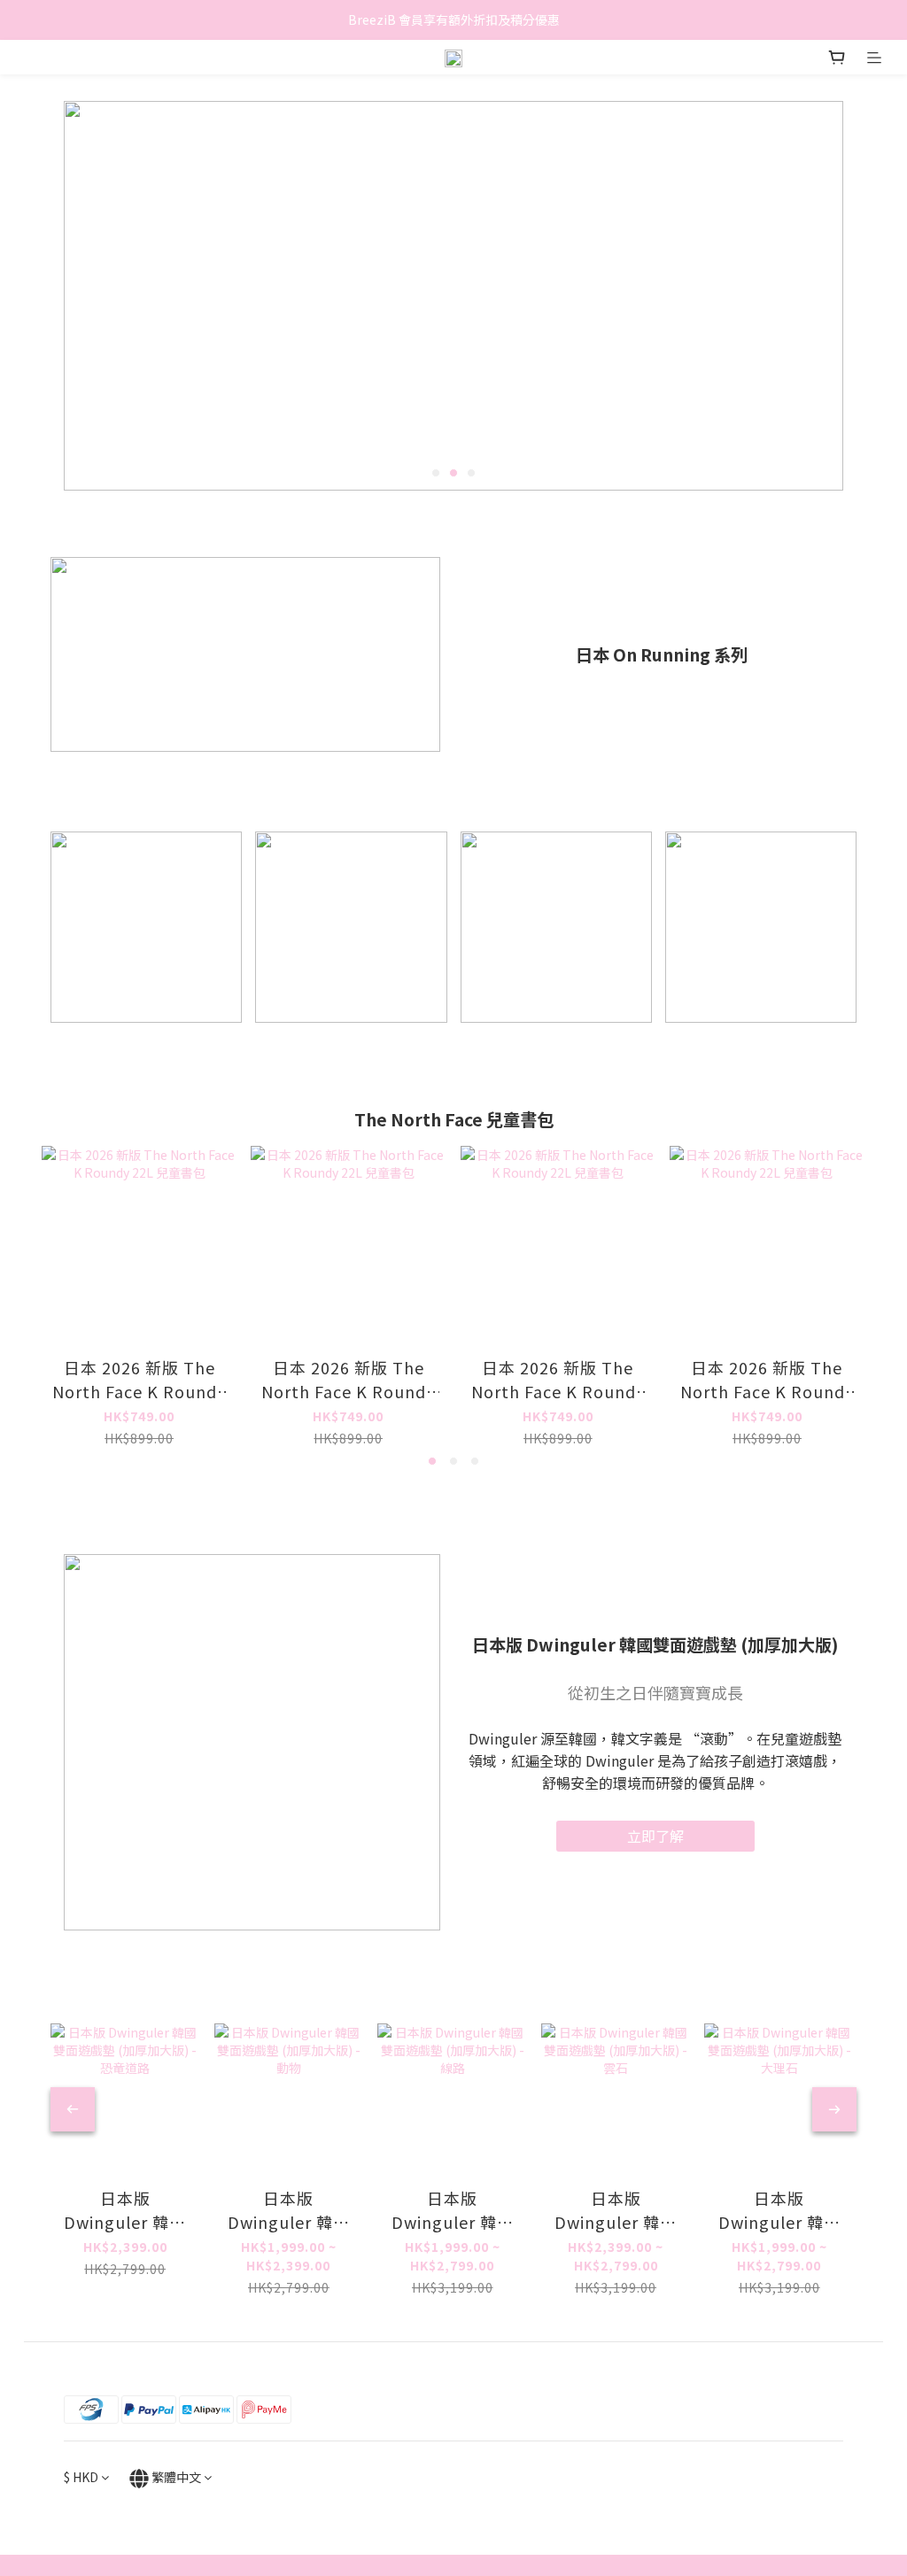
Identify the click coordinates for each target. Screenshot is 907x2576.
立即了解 (655, 1836)
